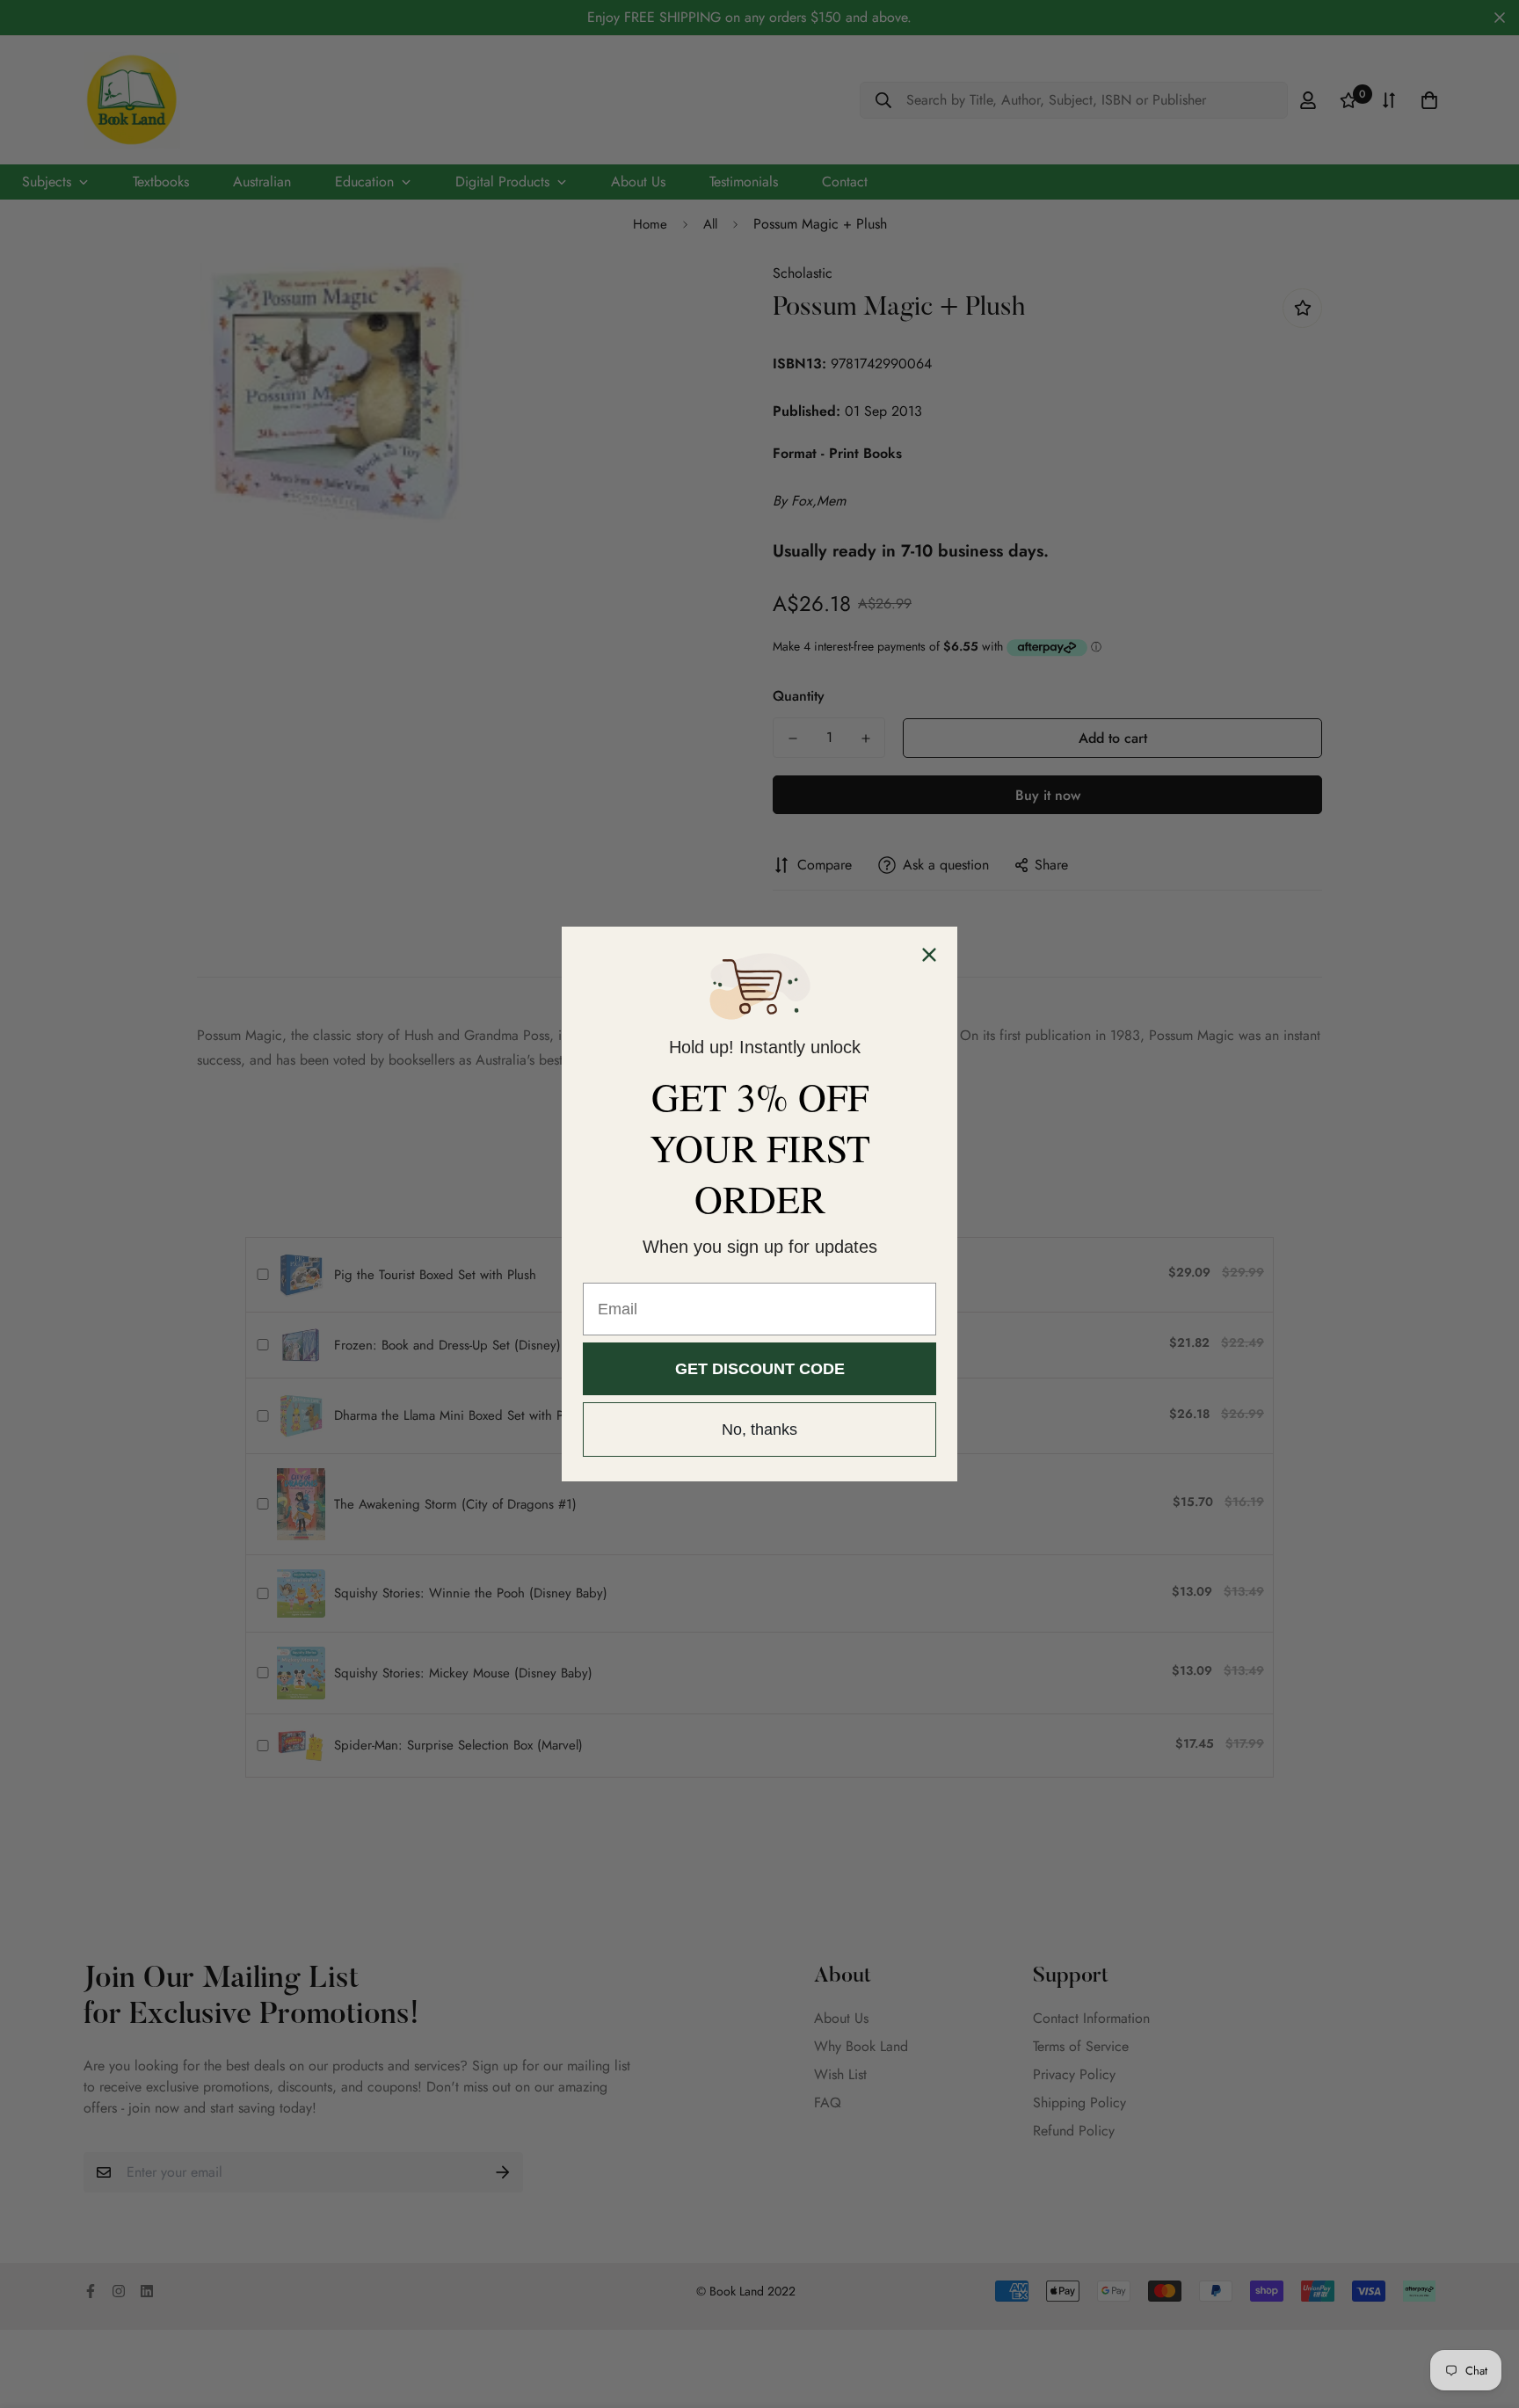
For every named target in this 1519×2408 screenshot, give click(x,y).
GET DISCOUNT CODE (760, 1369)
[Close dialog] (929, 955)
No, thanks (759, 1430)
